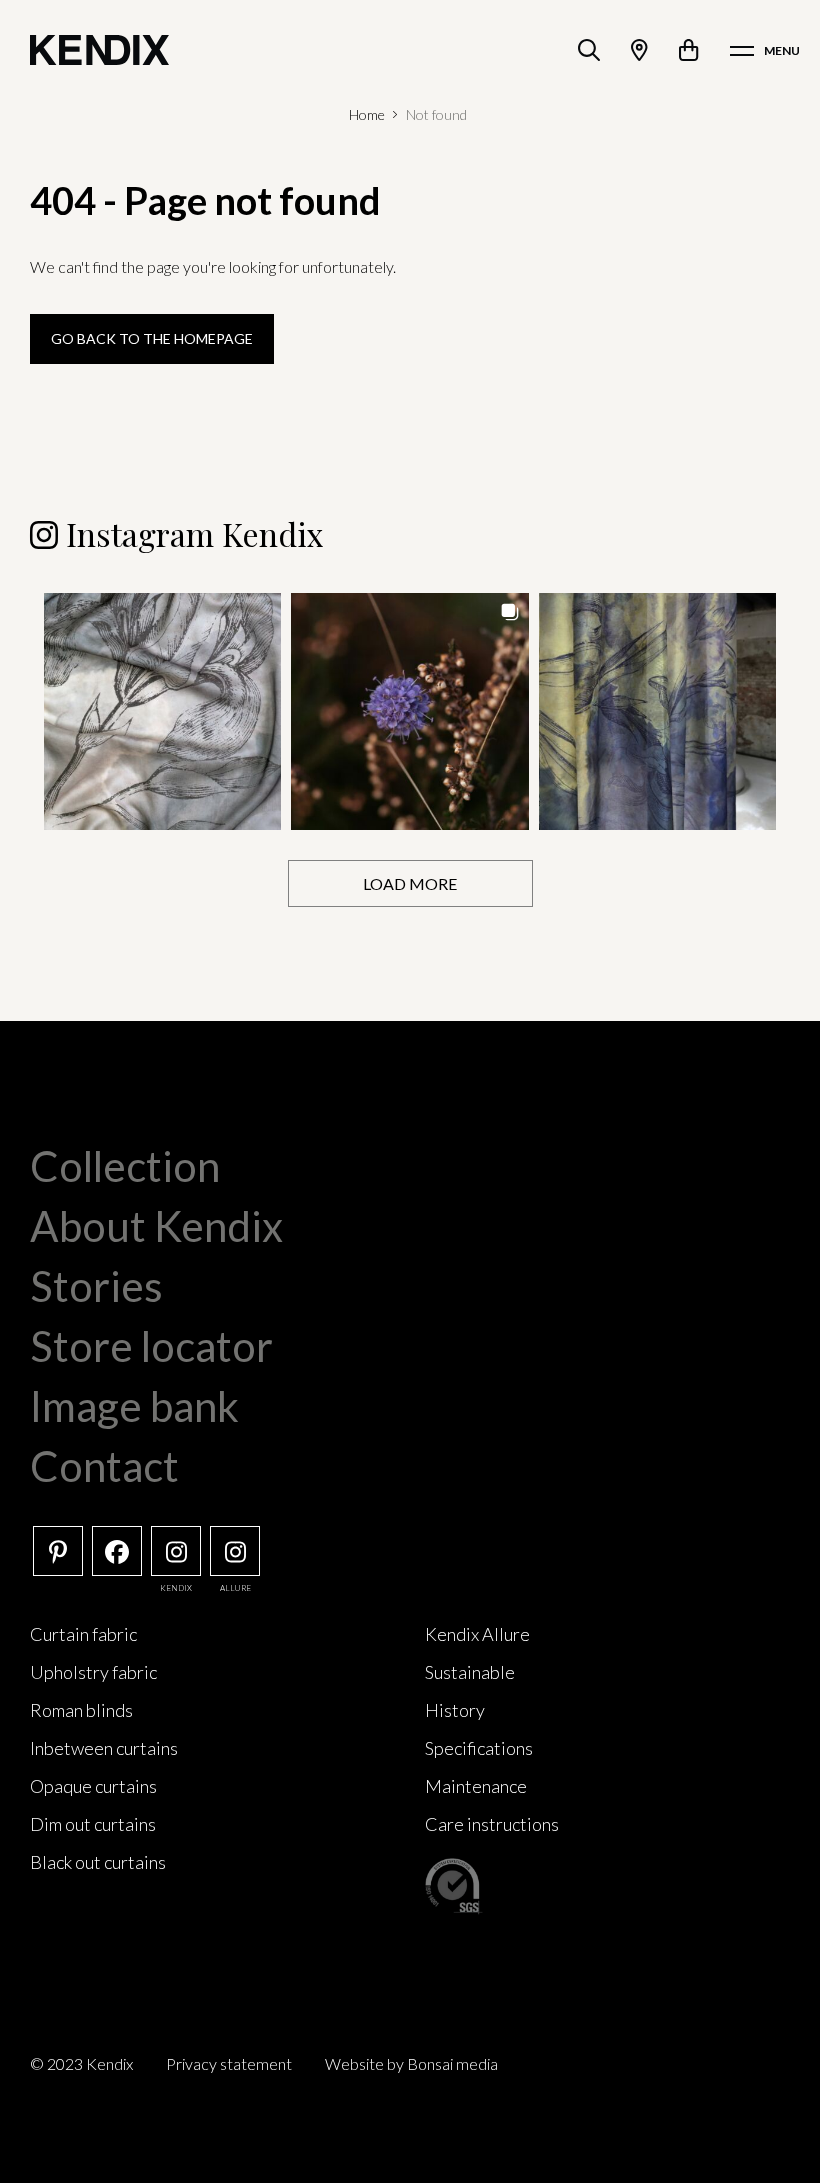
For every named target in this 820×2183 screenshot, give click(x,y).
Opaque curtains (93, 1786)
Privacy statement (229, 2063)
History (455, 1710)
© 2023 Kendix (81, 2063)
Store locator (151, 1346)
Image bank (134, 1406)
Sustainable (470, 1672)
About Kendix (156, 1226)
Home (367, 114)
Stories (96, 1286)
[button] (162, 711)
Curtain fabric (83, 1634)
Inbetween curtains (104, 1748)
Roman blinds (81, 1710)
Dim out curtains (93, 1824)
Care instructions (492, 1824)
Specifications (479, 1748)
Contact (104, 1466)
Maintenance (476, 1786)
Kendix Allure (477, 1634)
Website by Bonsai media (411, 2063)
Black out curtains (98, 1862)
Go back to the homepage (152, 338)
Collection (125, 1166)
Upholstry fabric (93, 1672)
